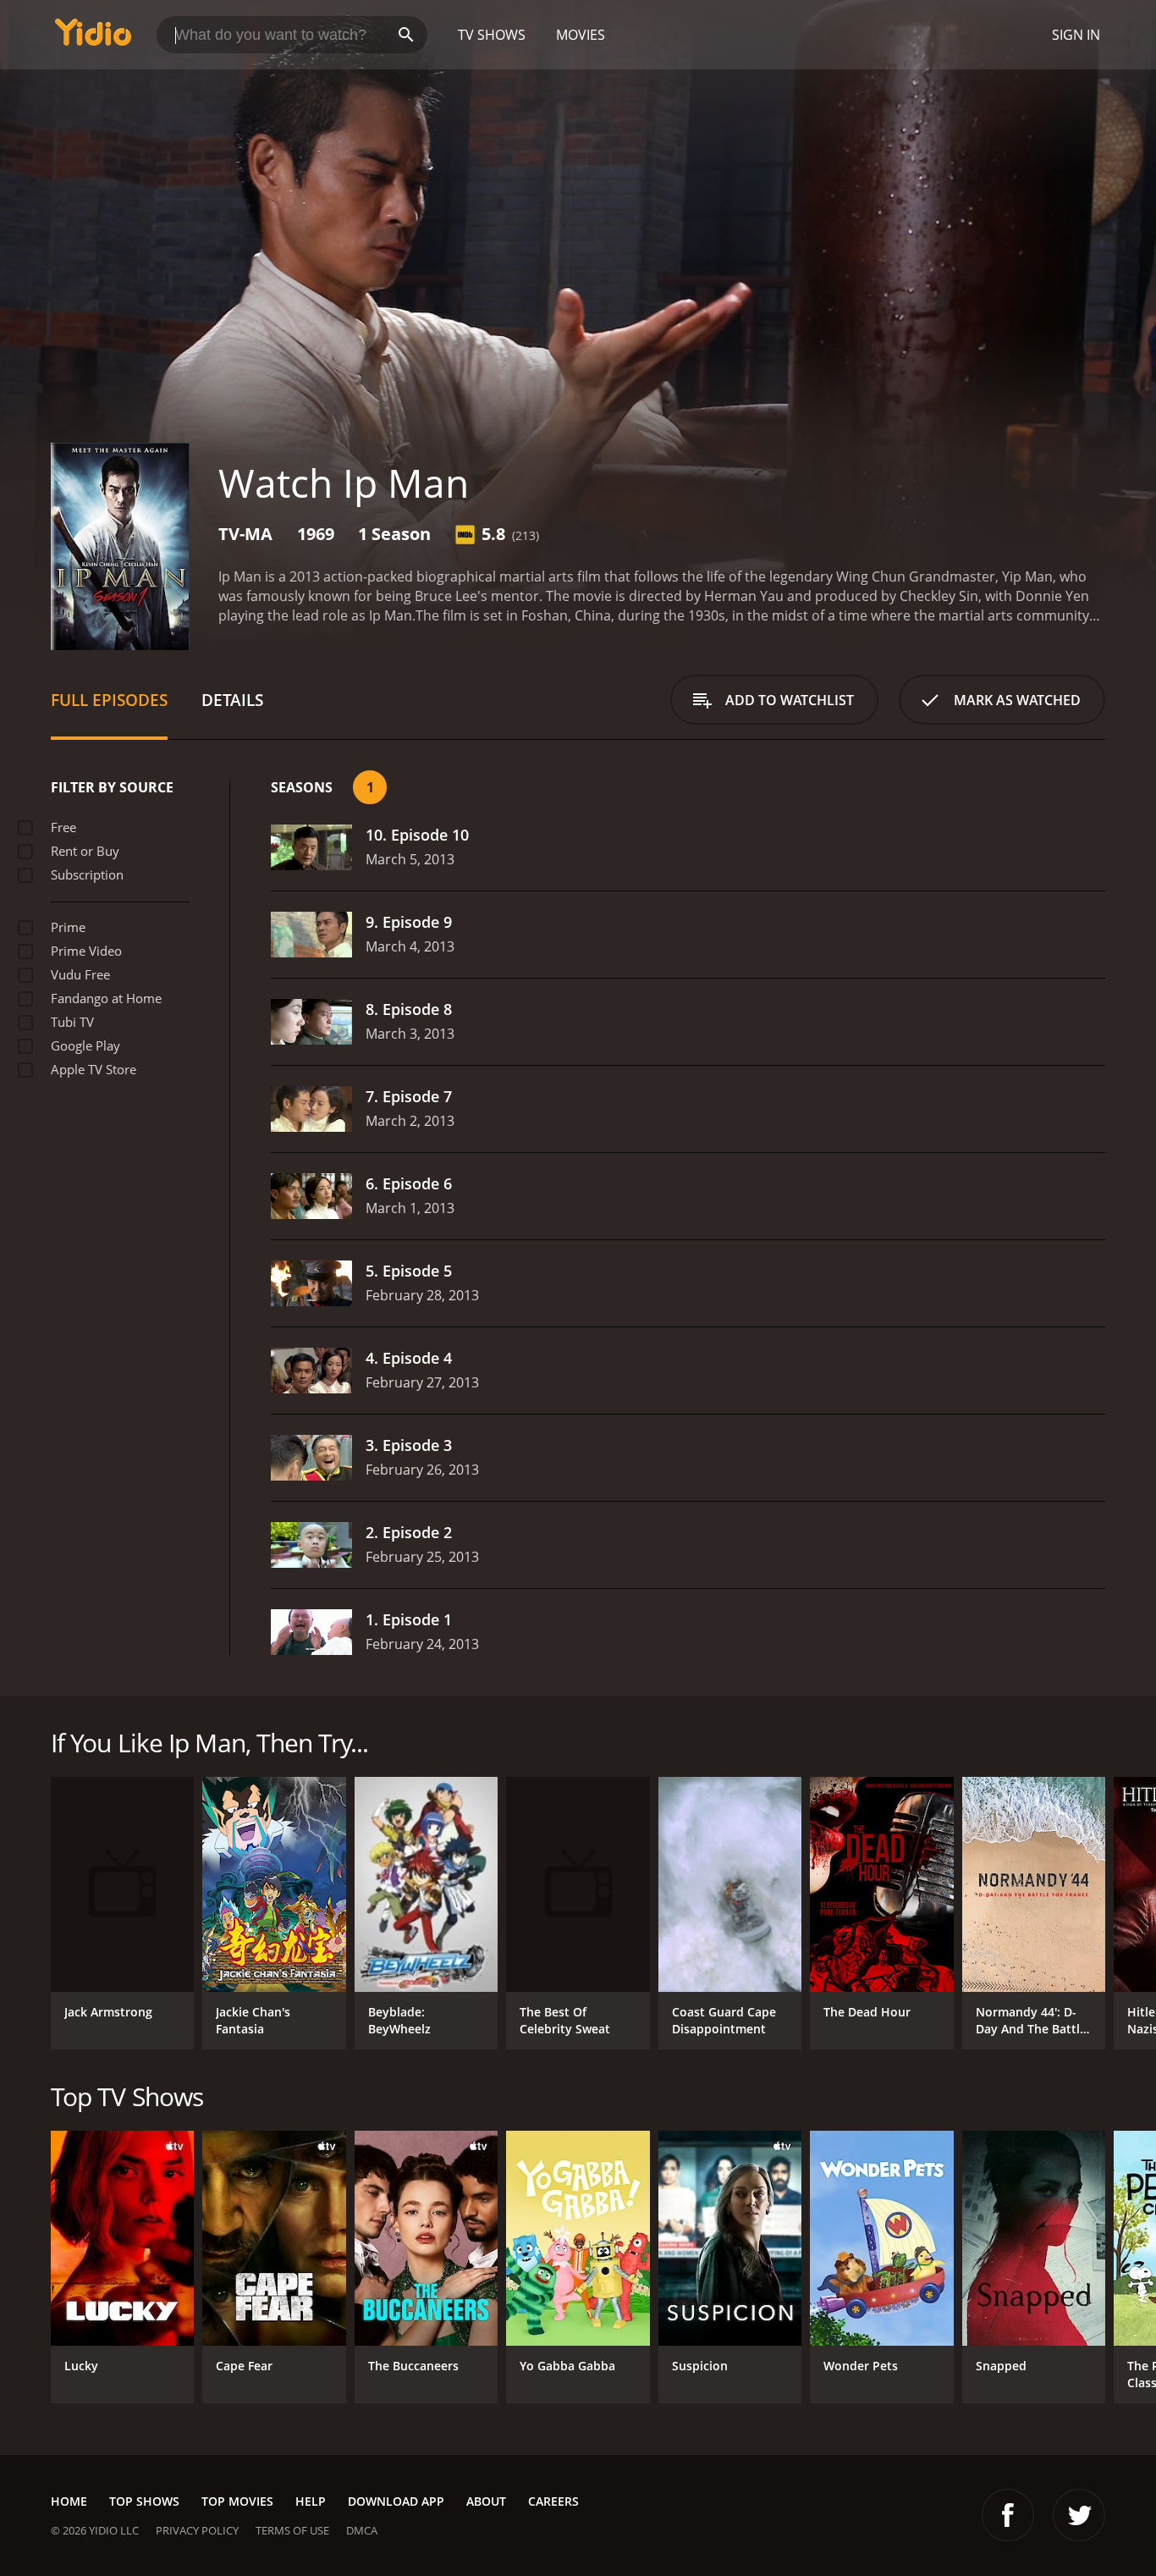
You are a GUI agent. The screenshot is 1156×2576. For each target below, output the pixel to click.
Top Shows (144, 2501)
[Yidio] (93, 38)
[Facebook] (1008, 2515)
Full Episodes (109, 700)
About (486, 2501)
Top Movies (237, 2501)
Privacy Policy (197, 2530)
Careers (553, 2501)
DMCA (362, 2530)
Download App (396, 2501)
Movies (581, 35)
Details (232, 700)
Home (69, 2501)
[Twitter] (1079, 2515)
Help (311, 2501)
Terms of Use (292, 2530)
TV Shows (492, 35)
